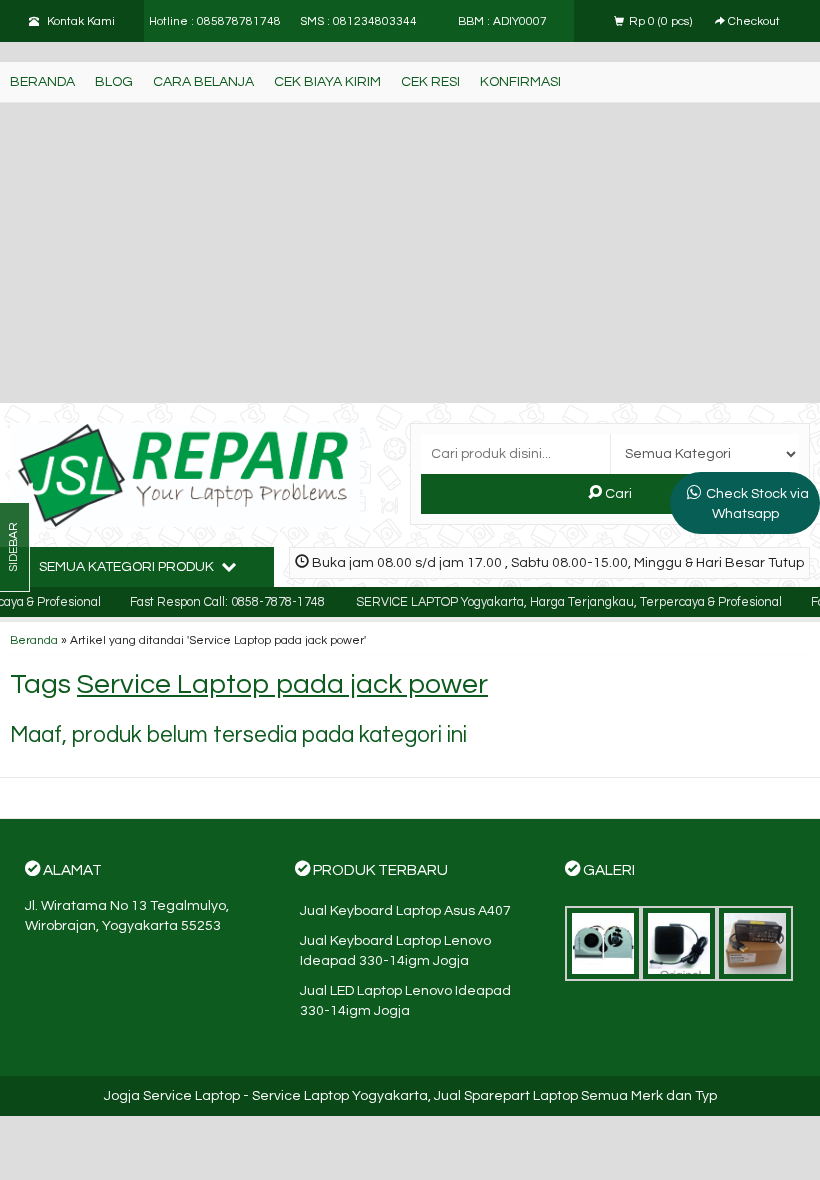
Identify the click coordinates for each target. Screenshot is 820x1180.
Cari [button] (617, 494)
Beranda (42, 82)
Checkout (752, 21)
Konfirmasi (520, 82)
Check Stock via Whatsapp (757, 504)
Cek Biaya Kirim (327, 82)
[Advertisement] (410, 253)
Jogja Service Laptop (172, 1096)
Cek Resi (430, 82)
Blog (114, 82)
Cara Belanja (203, 82)
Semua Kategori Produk (128, 567)
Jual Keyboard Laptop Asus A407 (405, 911)
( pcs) (662, 21)
